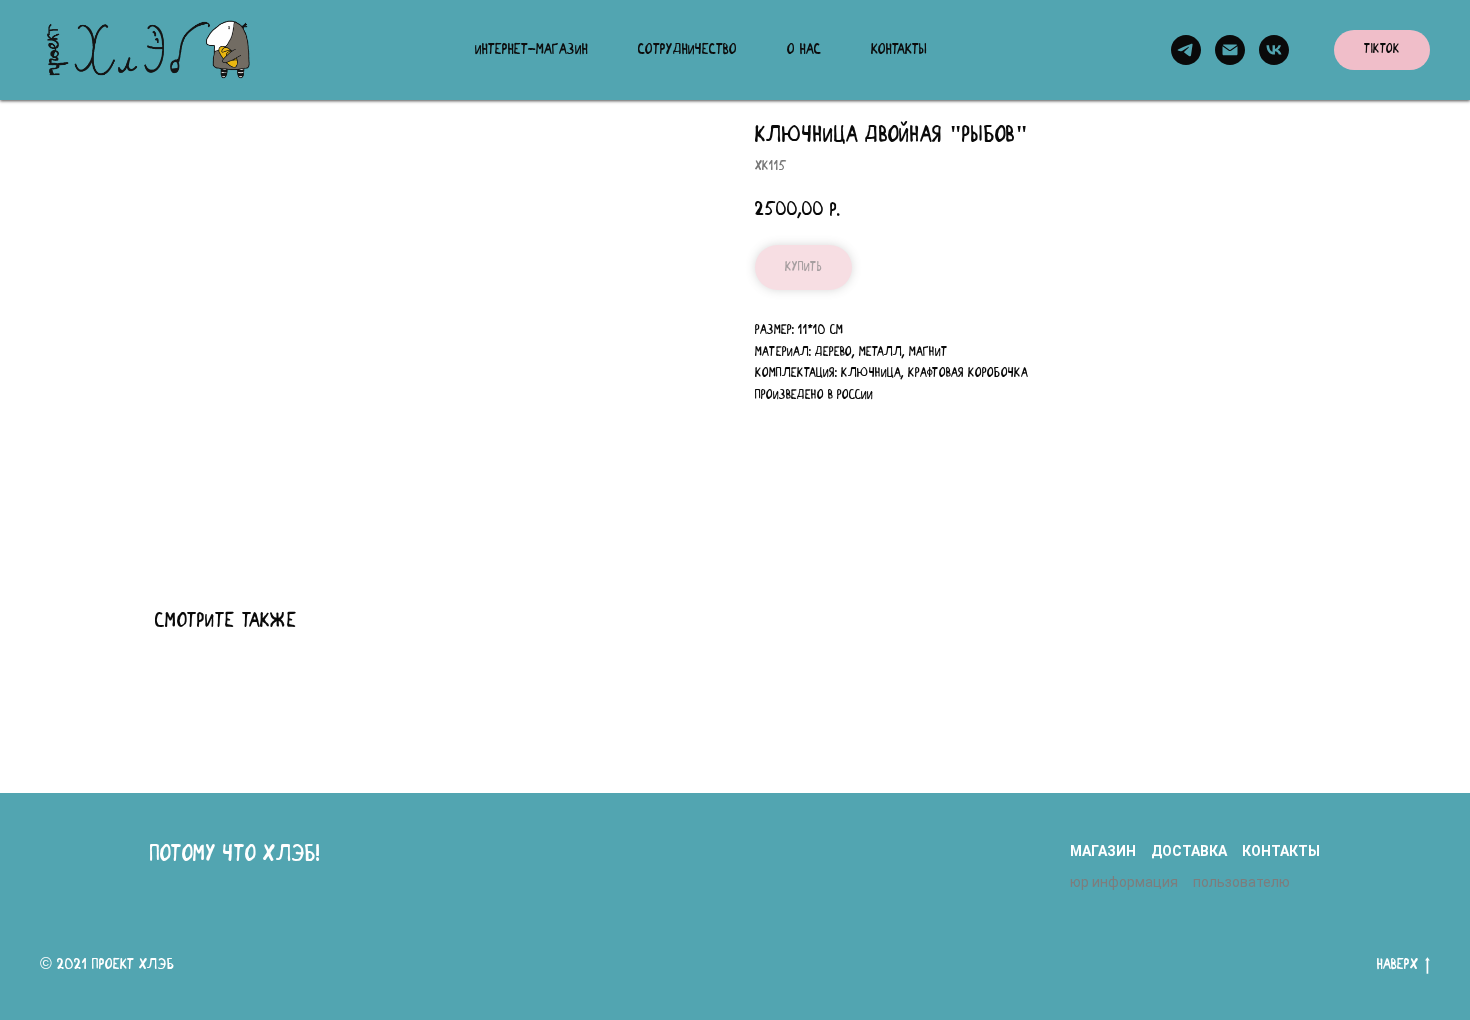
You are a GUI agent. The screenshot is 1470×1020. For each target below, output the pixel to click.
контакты (1281, 851)
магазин (1103, 851)
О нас (804, 50)
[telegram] (1186, 50)
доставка (1189, 851)
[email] (1230, 50)
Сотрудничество (687, 50)
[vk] (1274, 50)
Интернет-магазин (531, 50)
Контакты (899, 50)
